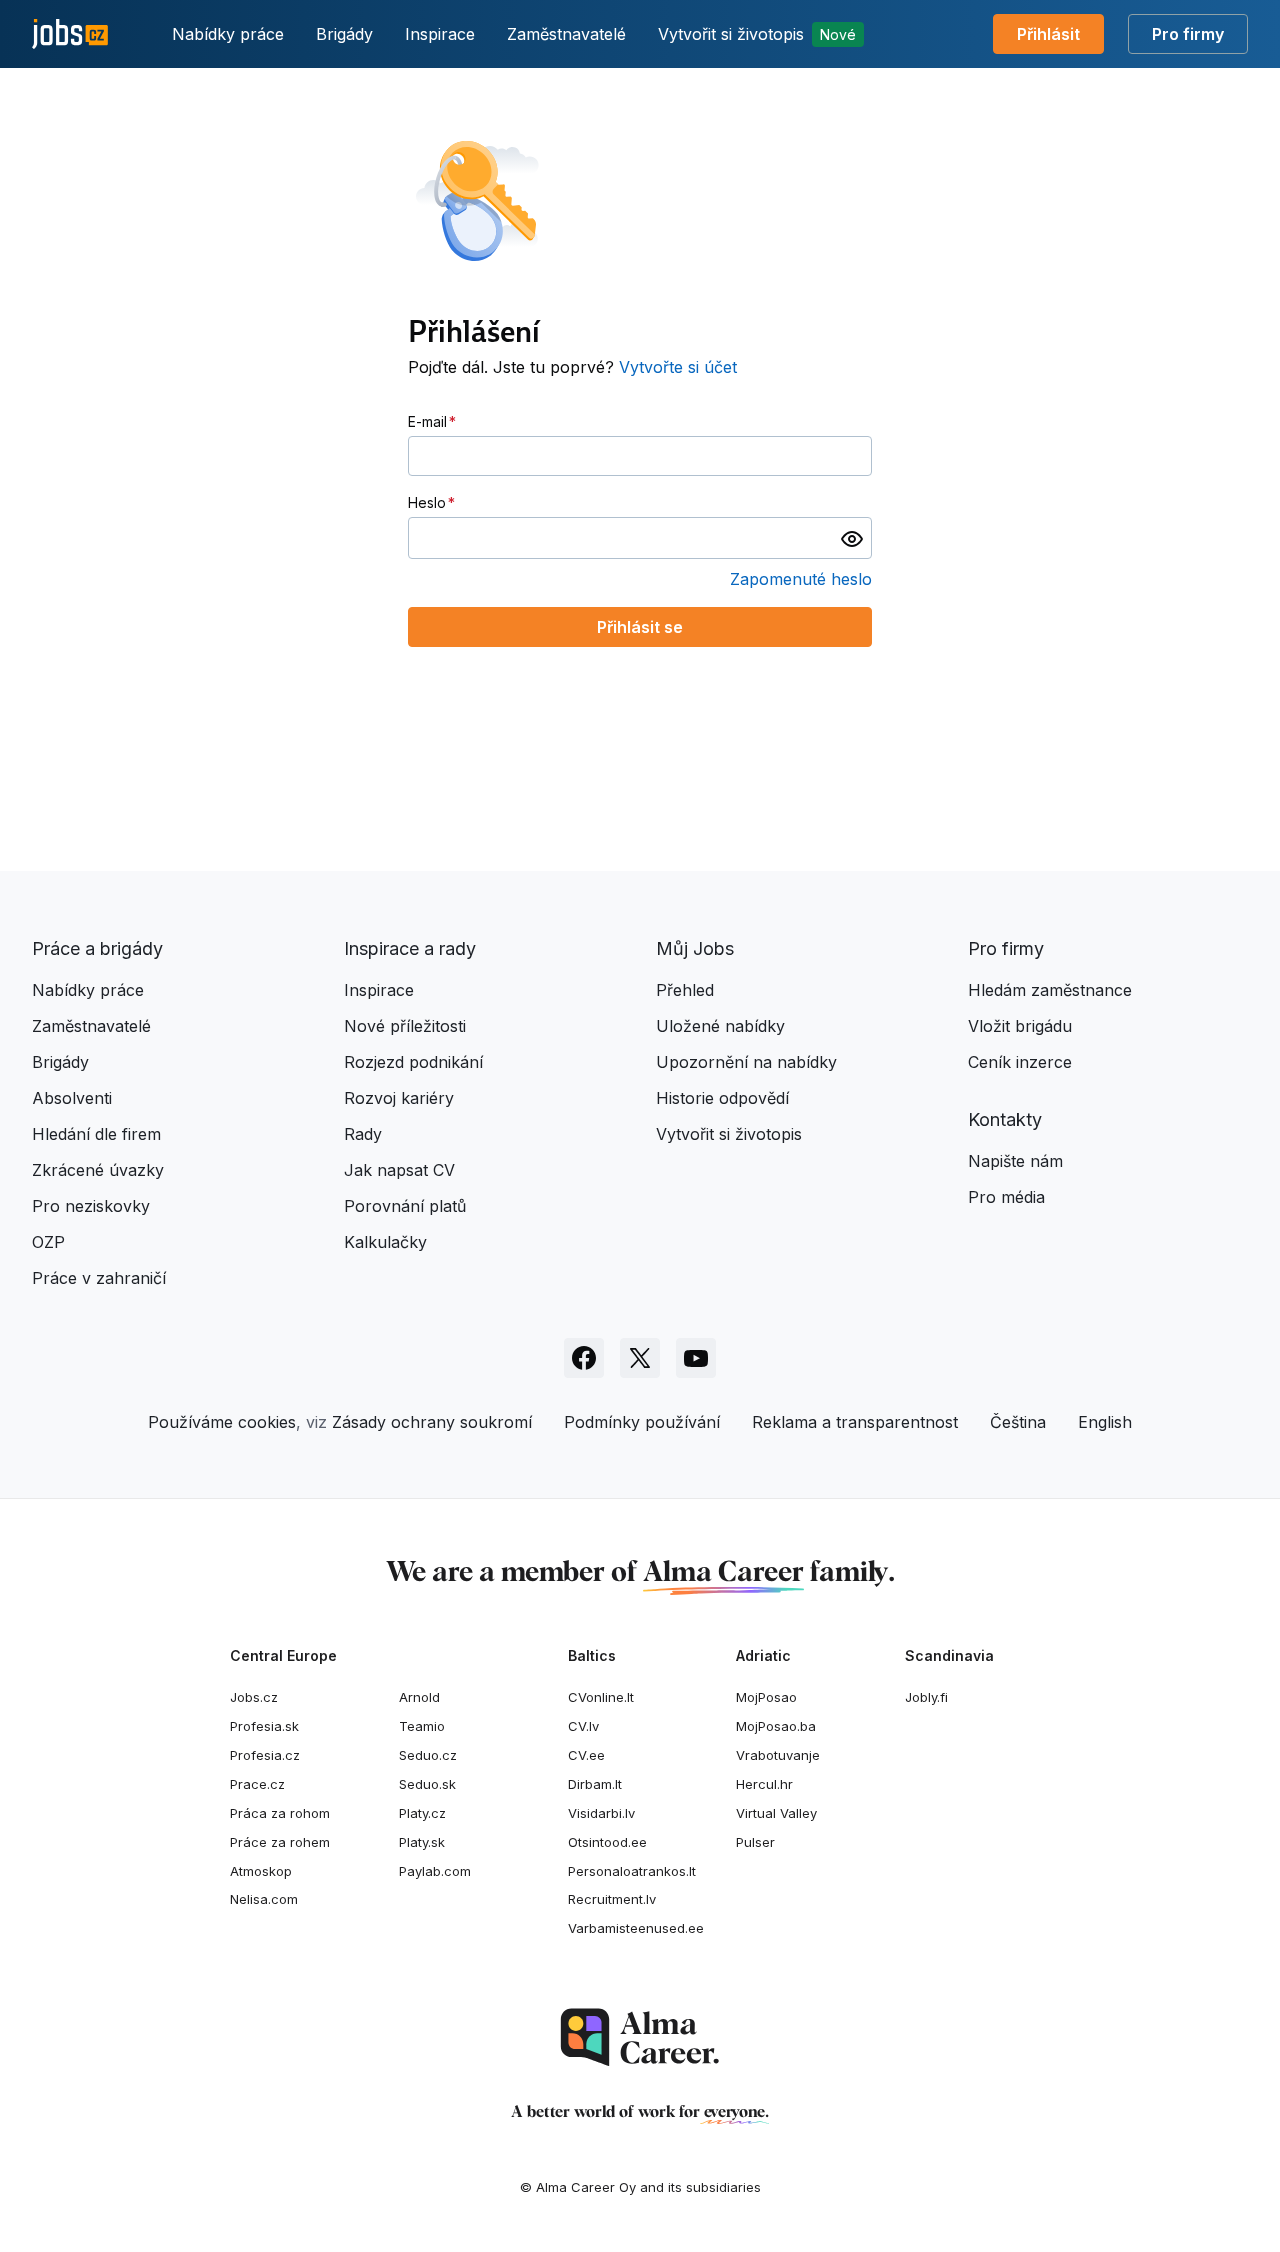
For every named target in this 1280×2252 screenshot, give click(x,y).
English (1105, 1422)
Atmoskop (261, 1871)
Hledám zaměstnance (1050, 990)
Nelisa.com (264, 1899)
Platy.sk (422, 1842)
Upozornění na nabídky (746, 1062)
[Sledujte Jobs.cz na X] (640, 1358)
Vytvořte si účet (678, 367)
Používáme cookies (222, 1422)
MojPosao (766, 1697)
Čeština (1018, 1422)
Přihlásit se (640, 627)
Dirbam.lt (595, 1784)
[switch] (852, 538)
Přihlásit (1048, 34)
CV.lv (583, 1726)
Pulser (755, 1842)
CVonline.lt (601, 1697)
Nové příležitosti (405, 1026)
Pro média (1006, 1197)
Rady (363, 1134)
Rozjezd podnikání (413, 1062)
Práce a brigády (97, 948)
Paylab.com (435, 1871)
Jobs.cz (254, 1697)
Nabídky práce (228, 34)
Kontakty (1005, 1119)
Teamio (422, 1726)
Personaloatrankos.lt (632, 1871)
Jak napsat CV (399, 1170)
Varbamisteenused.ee (636, 1928)
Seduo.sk (427, 1784)
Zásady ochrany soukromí (432, 1422)
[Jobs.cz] (70, 34)
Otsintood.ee (607, 1842)
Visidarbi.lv (601, 1813)
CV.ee (586, 1755)
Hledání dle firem (96, 1134)
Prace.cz (257, 1784)
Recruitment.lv (612, 1899)
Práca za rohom (280, 1813)
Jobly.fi (926, 1697)
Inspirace (440, 34)
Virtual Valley (776, 1813)
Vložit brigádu (1020, 1026)
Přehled (685, 990)
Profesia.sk (264, 1726)
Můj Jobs (695, 948)
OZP (48, 1242)
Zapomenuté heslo (801, 579)
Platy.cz (422, 1813)
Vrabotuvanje (778, 1755)
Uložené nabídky (720, 1026)
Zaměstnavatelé (566, 34)
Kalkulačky (385, 1242)
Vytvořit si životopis (757, 34)
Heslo (427, 502)
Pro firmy (1188, 34)
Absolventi (72, 1098)
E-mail (427, 421)
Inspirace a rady (410, 948)
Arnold (419, 1697)
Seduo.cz (428, 1755)
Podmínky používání (642, 1422)
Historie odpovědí (722, 1098)
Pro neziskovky (91, 1206)
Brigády (344, 34)
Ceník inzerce (1020, 1062)
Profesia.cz (265, 1755)
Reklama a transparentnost (855, 1422)
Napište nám (1015, 1161)
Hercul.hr (764, 1784)
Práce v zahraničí (99, 1278)
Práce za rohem (280, 1842)
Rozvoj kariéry (399, 1098)
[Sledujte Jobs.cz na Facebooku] (584, 1358)
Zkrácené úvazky (98, 1170)
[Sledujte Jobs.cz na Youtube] (696, 1358)
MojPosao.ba (776, 1726)
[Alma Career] (640, 2037)
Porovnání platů (405, 1206)
